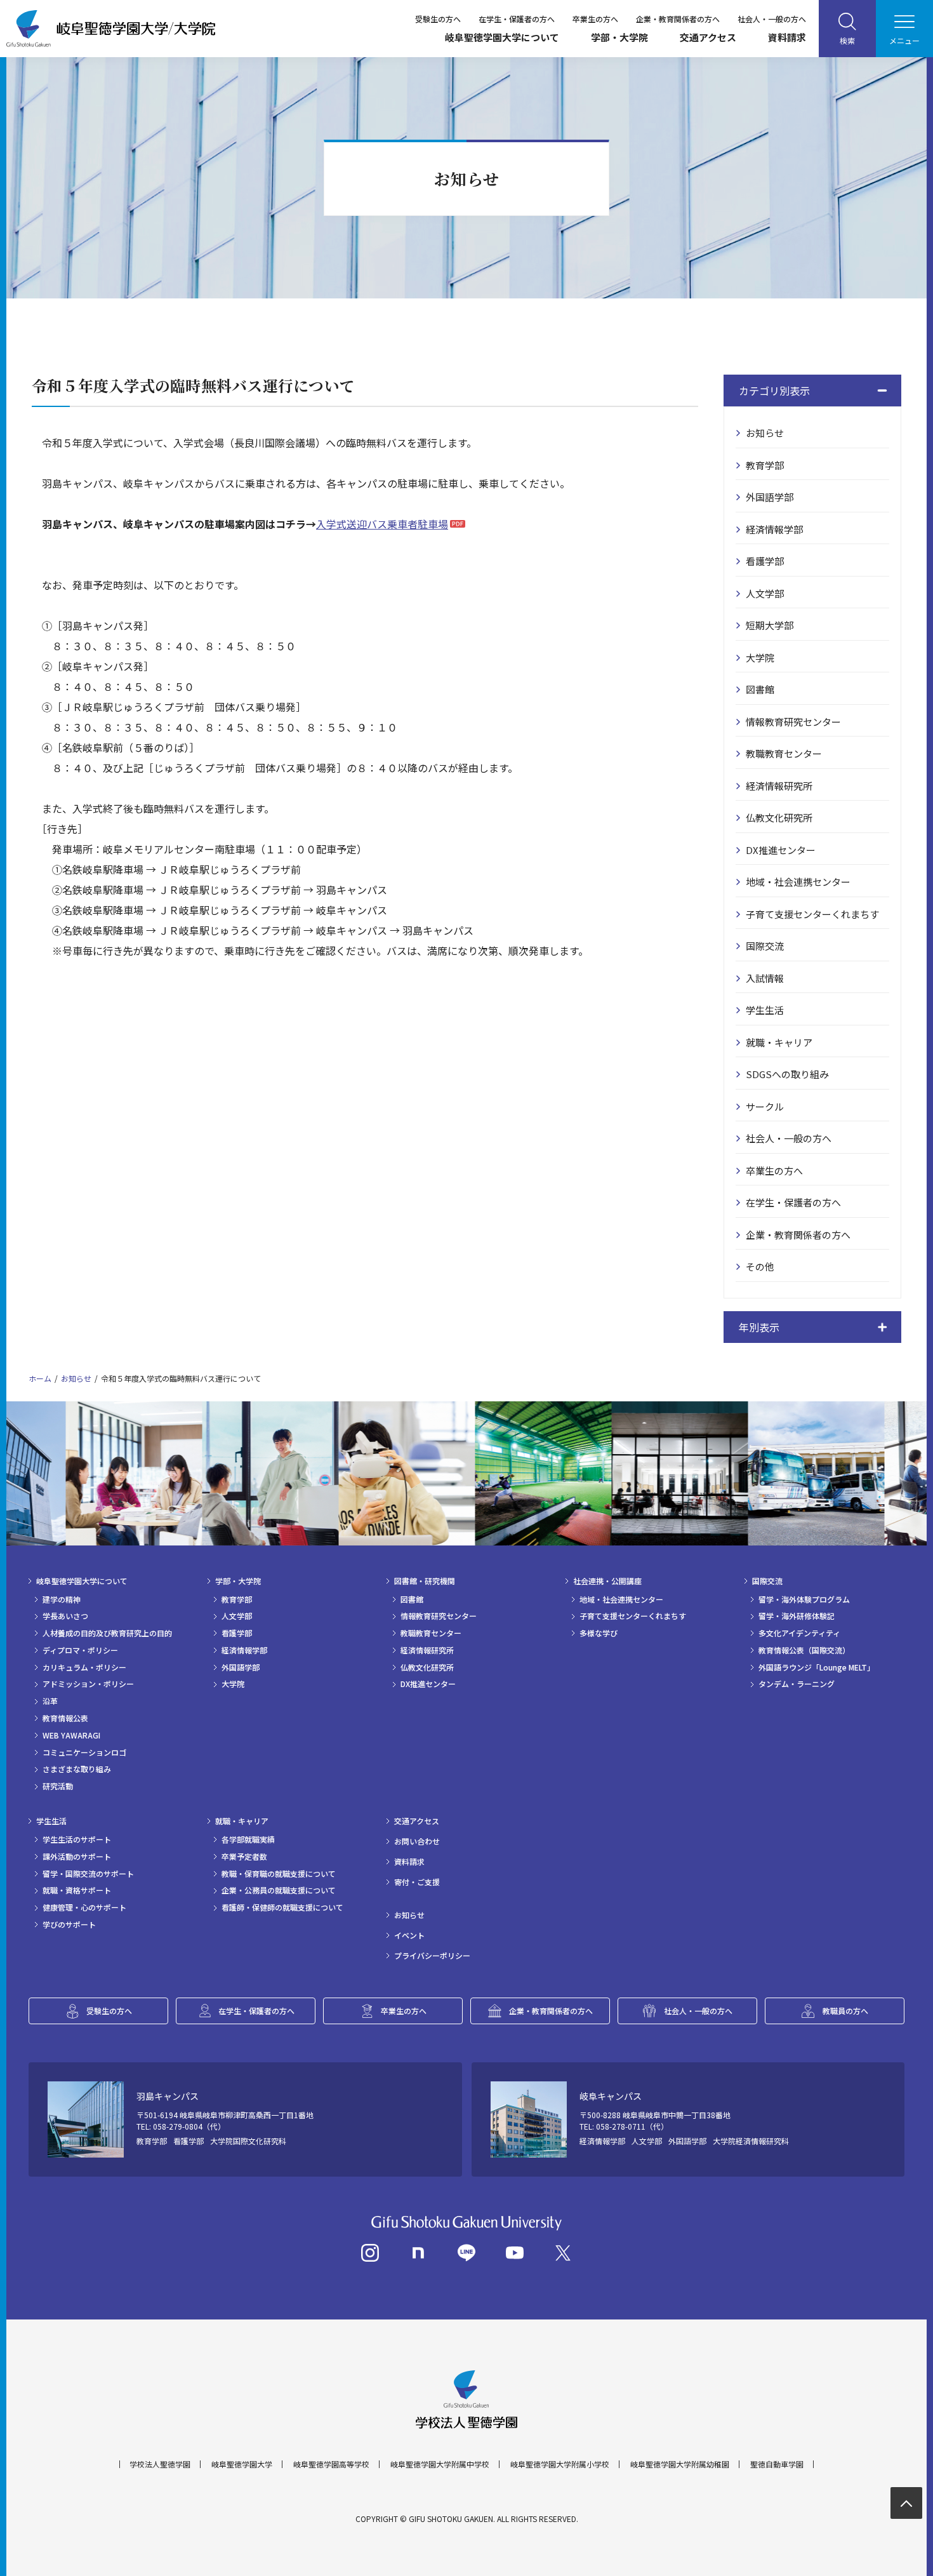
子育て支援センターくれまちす (812, 914)
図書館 (760, 689)
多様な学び (599, 1633)
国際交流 (765, 946)
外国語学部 (770, 497)
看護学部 (765, 561)
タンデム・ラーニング (797, 1684)
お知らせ (765, 433)
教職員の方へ (845, 2011)
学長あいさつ (65, 1616)
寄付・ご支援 (417, 1882)
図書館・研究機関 (425, 1581)
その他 (760, 1266)
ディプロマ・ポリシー (80, 1650)
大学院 (760, 657)
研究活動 (58, 1786)
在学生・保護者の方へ (517, 19)
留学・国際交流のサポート (88, 1874)
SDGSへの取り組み (787, 1074)
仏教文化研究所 (779, 818)
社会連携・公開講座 (607, 1581)
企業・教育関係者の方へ (678, 19)
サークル (765, 1106)
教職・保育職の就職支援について (279, 1874)
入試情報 (765, 978)
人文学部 (765, 593)
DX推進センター (781, 850)
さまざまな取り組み (77, 1769)
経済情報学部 (774, 529)
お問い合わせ (417, 1841)
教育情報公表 (65, 1718)
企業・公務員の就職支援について (279, 1890)
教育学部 (765, 465)
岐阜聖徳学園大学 (242, 2464)
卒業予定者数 (244, 1857)
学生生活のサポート (77, 1839)
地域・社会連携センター (798, 882)
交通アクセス (708, 37)
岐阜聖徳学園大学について (502, 37)
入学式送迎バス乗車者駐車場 (382, 524)
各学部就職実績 (248, 1839)
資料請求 (787, 37)
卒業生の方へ (595, 19)
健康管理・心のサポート (84, 1907)
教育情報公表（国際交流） (804, 1650)
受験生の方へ (438, 19)
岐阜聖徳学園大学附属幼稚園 (680, 2464)
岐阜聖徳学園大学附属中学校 (440, 2464)
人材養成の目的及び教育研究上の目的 (107, 1633)
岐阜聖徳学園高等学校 (331, 2464)
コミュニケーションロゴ (84, 1752)
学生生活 (765, 1010)
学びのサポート (69, 1925)
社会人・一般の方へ (772, 19)
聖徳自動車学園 (777, 2464)
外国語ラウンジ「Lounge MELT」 (817, 1667)
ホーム (40, 1378)
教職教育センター (784, 753)
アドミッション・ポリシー (88, 1684)
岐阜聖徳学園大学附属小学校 (560, 2464)
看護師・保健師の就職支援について (282, 1907)
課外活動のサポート (77, 1857)
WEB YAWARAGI (71, 1735)
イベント (409, 1935)
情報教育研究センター (793, 722)
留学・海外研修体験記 (797, 1616)
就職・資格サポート (77, 1890)
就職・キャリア (779, 1042)
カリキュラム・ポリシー (84, 1667)
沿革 (50, 1701)
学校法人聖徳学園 (160, 2464)
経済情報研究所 (779, 786)
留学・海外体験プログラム (804, 1599)
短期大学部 (770, 625)
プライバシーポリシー (432, 1956)
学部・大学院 (619, 37)
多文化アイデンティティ (799, 1633)
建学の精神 (62, 1599)
